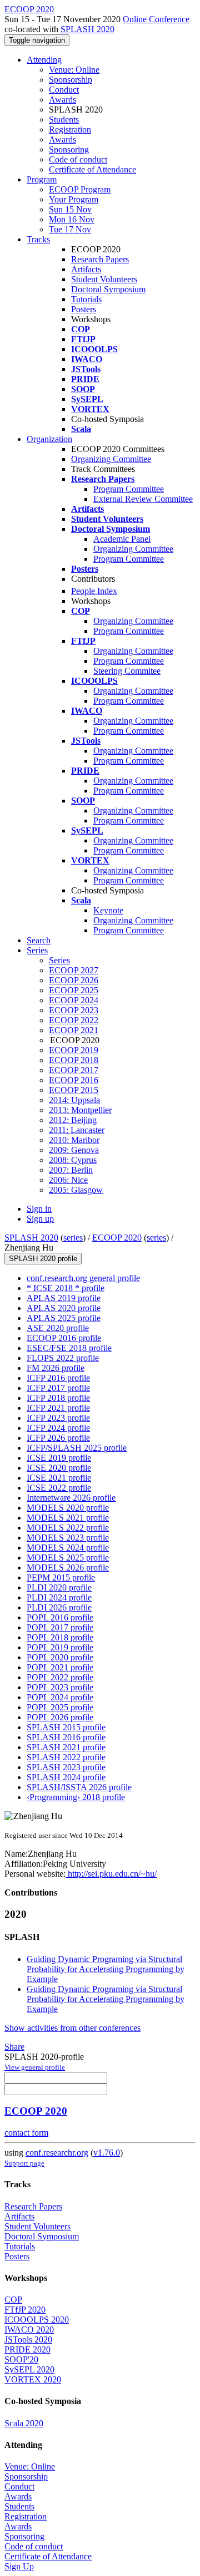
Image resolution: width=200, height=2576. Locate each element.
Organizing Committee (111, 459)
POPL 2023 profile (60, 1687)
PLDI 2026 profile (59, 1607)
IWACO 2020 (29, 2329)
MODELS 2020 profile (68, 1508)
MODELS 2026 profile (68, 1568)
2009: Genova (74, 1150)
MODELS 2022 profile (68, 1528)
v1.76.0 (107, 2153)
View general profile (35, 2067)
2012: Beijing (73, 1120)
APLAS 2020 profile (64, 1308)
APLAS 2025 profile (64, 1318)
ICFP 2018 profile (58, 1398)
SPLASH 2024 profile (66, 1777)
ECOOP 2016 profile (64, 1338)
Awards (62, 100)
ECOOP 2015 (74, 1090)
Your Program (74, 199)
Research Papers (100, 259)
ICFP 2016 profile (58, 1378)
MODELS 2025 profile (68, 1558)
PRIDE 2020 (27, 2349)
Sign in (39, 1209)
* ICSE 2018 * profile (66, 1288)
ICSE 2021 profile (59, 1478)
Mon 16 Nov (72, 219)
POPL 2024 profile (60, 1697)
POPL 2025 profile (60, 1707)
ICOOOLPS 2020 (37, 2320)
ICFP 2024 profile (58, 1428)
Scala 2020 (24, 2423)
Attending (44, 60)
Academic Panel (122, 539)
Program (42, 179)
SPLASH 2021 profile (66, 1747)
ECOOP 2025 (74, 990)
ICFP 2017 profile (58, 1388)
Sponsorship (71, 80)
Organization (49, 439)
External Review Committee (143, 499)
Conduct (64, 90)
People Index (94, 591)
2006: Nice (68, 1180)
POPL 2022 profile (60, 1677)
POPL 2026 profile (60, 1717)
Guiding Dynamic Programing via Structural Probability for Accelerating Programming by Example (106, 1969)
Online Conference (156, 19)
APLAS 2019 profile (64, 1298)
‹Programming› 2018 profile (76, 1797)
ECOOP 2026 (74, 980)
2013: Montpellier (80, 1110)
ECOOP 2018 (74, 1060)
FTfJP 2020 (25, 2310)
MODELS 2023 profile (68, 1538)
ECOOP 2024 (74, 1000)
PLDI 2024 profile (59, 1597)
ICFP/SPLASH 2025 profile (77, 1448)
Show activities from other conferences (72, 2028)
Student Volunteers (104, 279)
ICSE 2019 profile (59, 1458)
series (73, 1238)
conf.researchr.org (57, 2153)
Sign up (40, 1219)
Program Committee (129, 489)
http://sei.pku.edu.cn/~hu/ (111, 1874)
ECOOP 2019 (74, 1050)
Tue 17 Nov (70, 229)
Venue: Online (74, 70)
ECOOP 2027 (74, 970)
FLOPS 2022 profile (63, 1358)
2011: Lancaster (77, 1130)
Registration (70, 129)
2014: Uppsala (74, 1100)
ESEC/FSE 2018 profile (69, 1348)
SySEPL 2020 (29, 2369)
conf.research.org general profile (83, 1278)
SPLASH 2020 (87, 29)
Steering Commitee (127, 671)
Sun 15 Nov (70, 209)
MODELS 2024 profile (68, 1548)
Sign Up (19, 2566)
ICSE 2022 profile (59, 1488)
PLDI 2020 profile (59, 1587)
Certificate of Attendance (92, 169)
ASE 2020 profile (58, 1328)
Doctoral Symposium (108, 289)
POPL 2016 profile (60, 1617)
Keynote (108, 910)
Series (59, 960)
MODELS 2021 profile (68, 1518)
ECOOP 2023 (74, 1010)
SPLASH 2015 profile (66, 1727)
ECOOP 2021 (74, 1030)
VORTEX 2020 (33, 2379)
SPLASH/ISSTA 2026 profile (79, 1787)
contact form (26, 2133)
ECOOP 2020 (117, 1238)
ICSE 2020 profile (59, 1468)
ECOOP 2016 (74, 1080)
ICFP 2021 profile (58, 1408)
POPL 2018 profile (60, 1637)
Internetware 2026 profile (71, 1498)
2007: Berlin (71, 1170)
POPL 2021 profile (60, 1667)
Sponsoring (69, 149)
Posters (84, 309)
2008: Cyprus (73, 1160)
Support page (24, 2163)
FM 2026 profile (56, 1368)
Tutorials (86, 299)
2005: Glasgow (76, 1190)
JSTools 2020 (28, 2339)
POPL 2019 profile (60, 1647)
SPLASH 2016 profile (66, 1737)
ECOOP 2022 (74, 1020)
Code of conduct (78, 159)
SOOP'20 (21, 2359)
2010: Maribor (74, 1140)
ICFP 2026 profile (58, 1438)
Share (14, 2047)
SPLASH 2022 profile (66, 1757)
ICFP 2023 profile (58, 1418)
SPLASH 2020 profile (43, 1259)
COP (13, 2300)
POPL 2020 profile (60, 1657)
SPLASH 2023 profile (66, 1767)
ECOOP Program (80, 189)
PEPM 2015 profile (61, 1577)
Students (64, 120)
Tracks (38, 239)
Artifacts (86, 269)
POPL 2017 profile (60, 1627)
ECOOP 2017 (74, 1070)
